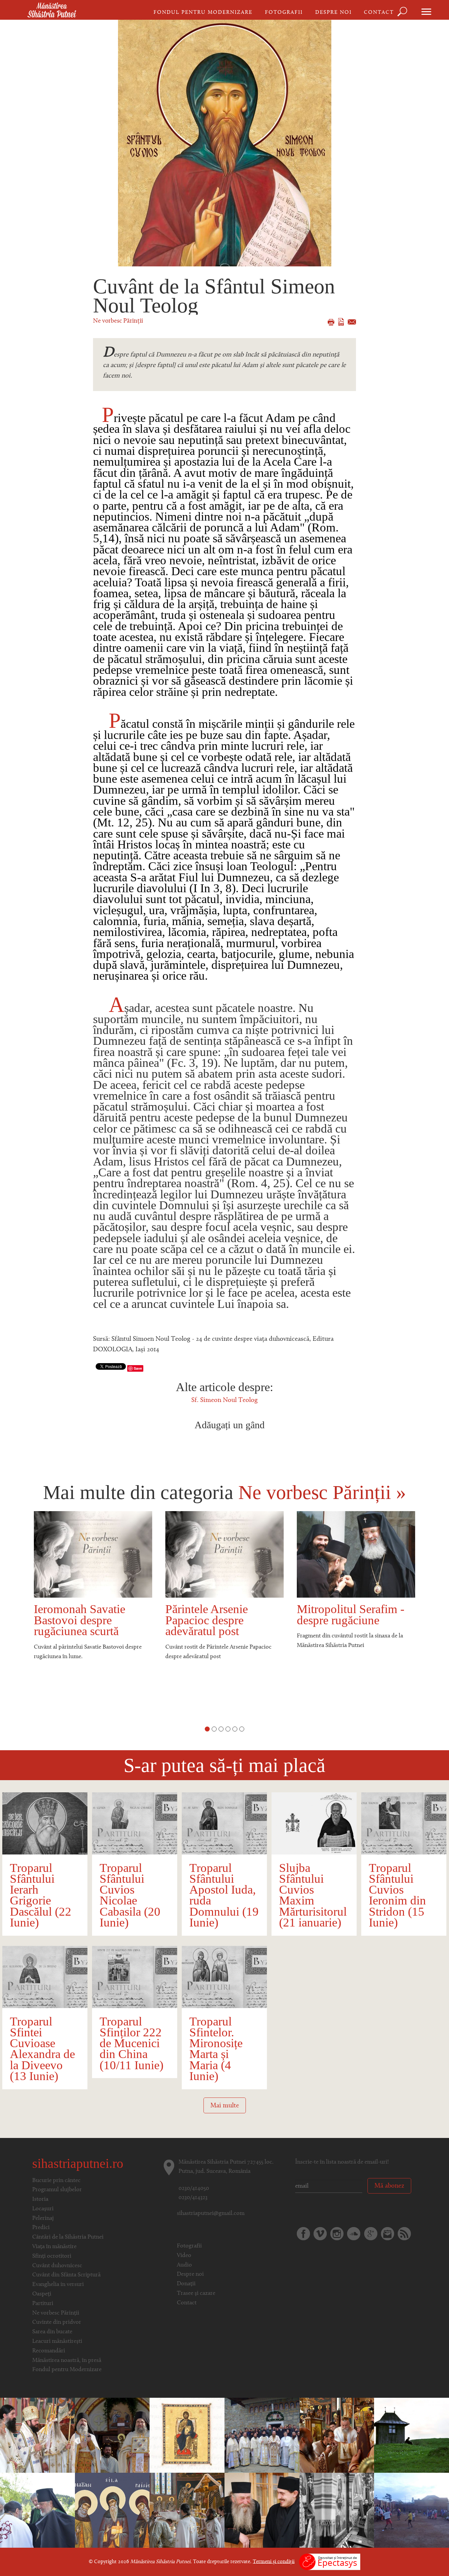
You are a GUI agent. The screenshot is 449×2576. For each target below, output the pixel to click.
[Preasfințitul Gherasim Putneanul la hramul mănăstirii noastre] (262, 2435)
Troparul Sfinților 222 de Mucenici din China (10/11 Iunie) (131, 2043)
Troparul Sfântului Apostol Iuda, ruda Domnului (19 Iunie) (224, 1895)
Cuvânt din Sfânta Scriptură (66, 2275)
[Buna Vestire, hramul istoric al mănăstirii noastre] (112, 2435)
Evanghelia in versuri (58, 2285)
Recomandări (49, 2351)
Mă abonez (389, 2186)
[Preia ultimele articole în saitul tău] (404, 2234)
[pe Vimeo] (320, 2234)
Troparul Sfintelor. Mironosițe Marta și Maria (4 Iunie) (216, 2049)
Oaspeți (42, 2294)
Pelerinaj (43, 2219)
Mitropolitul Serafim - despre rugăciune (219, 1614)
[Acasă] (52, 11)
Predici (41, 2228)
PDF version (341, 322)
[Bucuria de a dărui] (412, 2510)
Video (184, 2256)
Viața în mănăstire (54, 2247)
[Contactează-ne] (388, 2234)
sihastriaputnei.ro (78, 2163)
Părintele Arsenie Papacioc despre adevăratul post (75, 1620)
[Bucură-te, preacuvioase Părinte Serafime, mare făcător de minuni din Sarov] (337, 2510)
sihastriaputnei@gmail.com (211, 2214)
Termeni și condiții (274, 2562)
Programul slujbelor (57, 2190)
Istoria (40, 2199)
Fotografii (284, 12)
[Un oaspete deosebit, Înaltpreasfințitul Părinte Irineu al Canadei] (37, 2510)
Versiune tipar (331, 322)
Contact (379, 12)
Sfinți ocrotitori (52, 2256)
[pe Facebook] (303, 2234)
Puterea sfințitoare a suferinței (345, 1614)
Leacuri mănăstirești (57, 2342)
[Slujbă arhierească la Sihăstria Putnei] (37, 2435)
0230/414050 (194, 2189)
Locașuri (43, 2209)
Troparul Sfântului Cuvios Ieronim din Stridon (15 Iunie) (397, 1895)
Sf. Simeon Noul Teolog (225, 1400)
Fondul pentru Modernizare (203, 12)
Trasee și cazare (196, 2294)
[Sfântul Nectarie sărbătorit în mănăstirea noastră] (337, 2435)
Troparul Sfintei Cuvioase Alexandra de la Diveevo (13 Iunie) (42, 2049)
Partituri (43, 2304)
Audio (184, 2265)
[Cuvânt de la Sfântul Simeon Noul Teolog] (225, 143)
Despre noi (333, 12)
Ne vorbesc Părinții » (322, 1492)
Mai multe (225, 2106)
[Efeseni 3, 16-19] (187, 2435)
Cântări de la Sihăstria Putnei (68, 2237)
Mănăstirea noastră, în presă (67, 2361)
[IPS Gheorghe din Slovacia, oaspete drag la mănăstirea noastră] (187, 2510)
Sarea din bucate (52, 2332)
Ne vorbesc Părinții (118, 321)
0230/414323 (193, 2198)
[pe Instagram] (337, 2234)
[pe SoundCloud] (354, 2234)
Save (138, 1368)
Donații (186, 2284)
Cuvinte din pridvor (57, 2322)
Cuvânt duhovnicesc (57, 2266)
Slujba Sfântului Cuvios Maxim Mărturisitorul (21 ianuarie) (313, 1895)
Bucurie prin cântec (56, 2181)
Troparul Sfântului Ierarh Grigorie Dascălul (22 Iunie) (41, 1895)
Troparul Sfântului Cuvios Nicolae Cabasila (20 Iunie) (130, 1895)
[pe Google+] (371, 2234)
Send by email (352, 322)
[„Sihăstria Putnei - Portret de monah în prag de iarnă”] (412, 2435)
